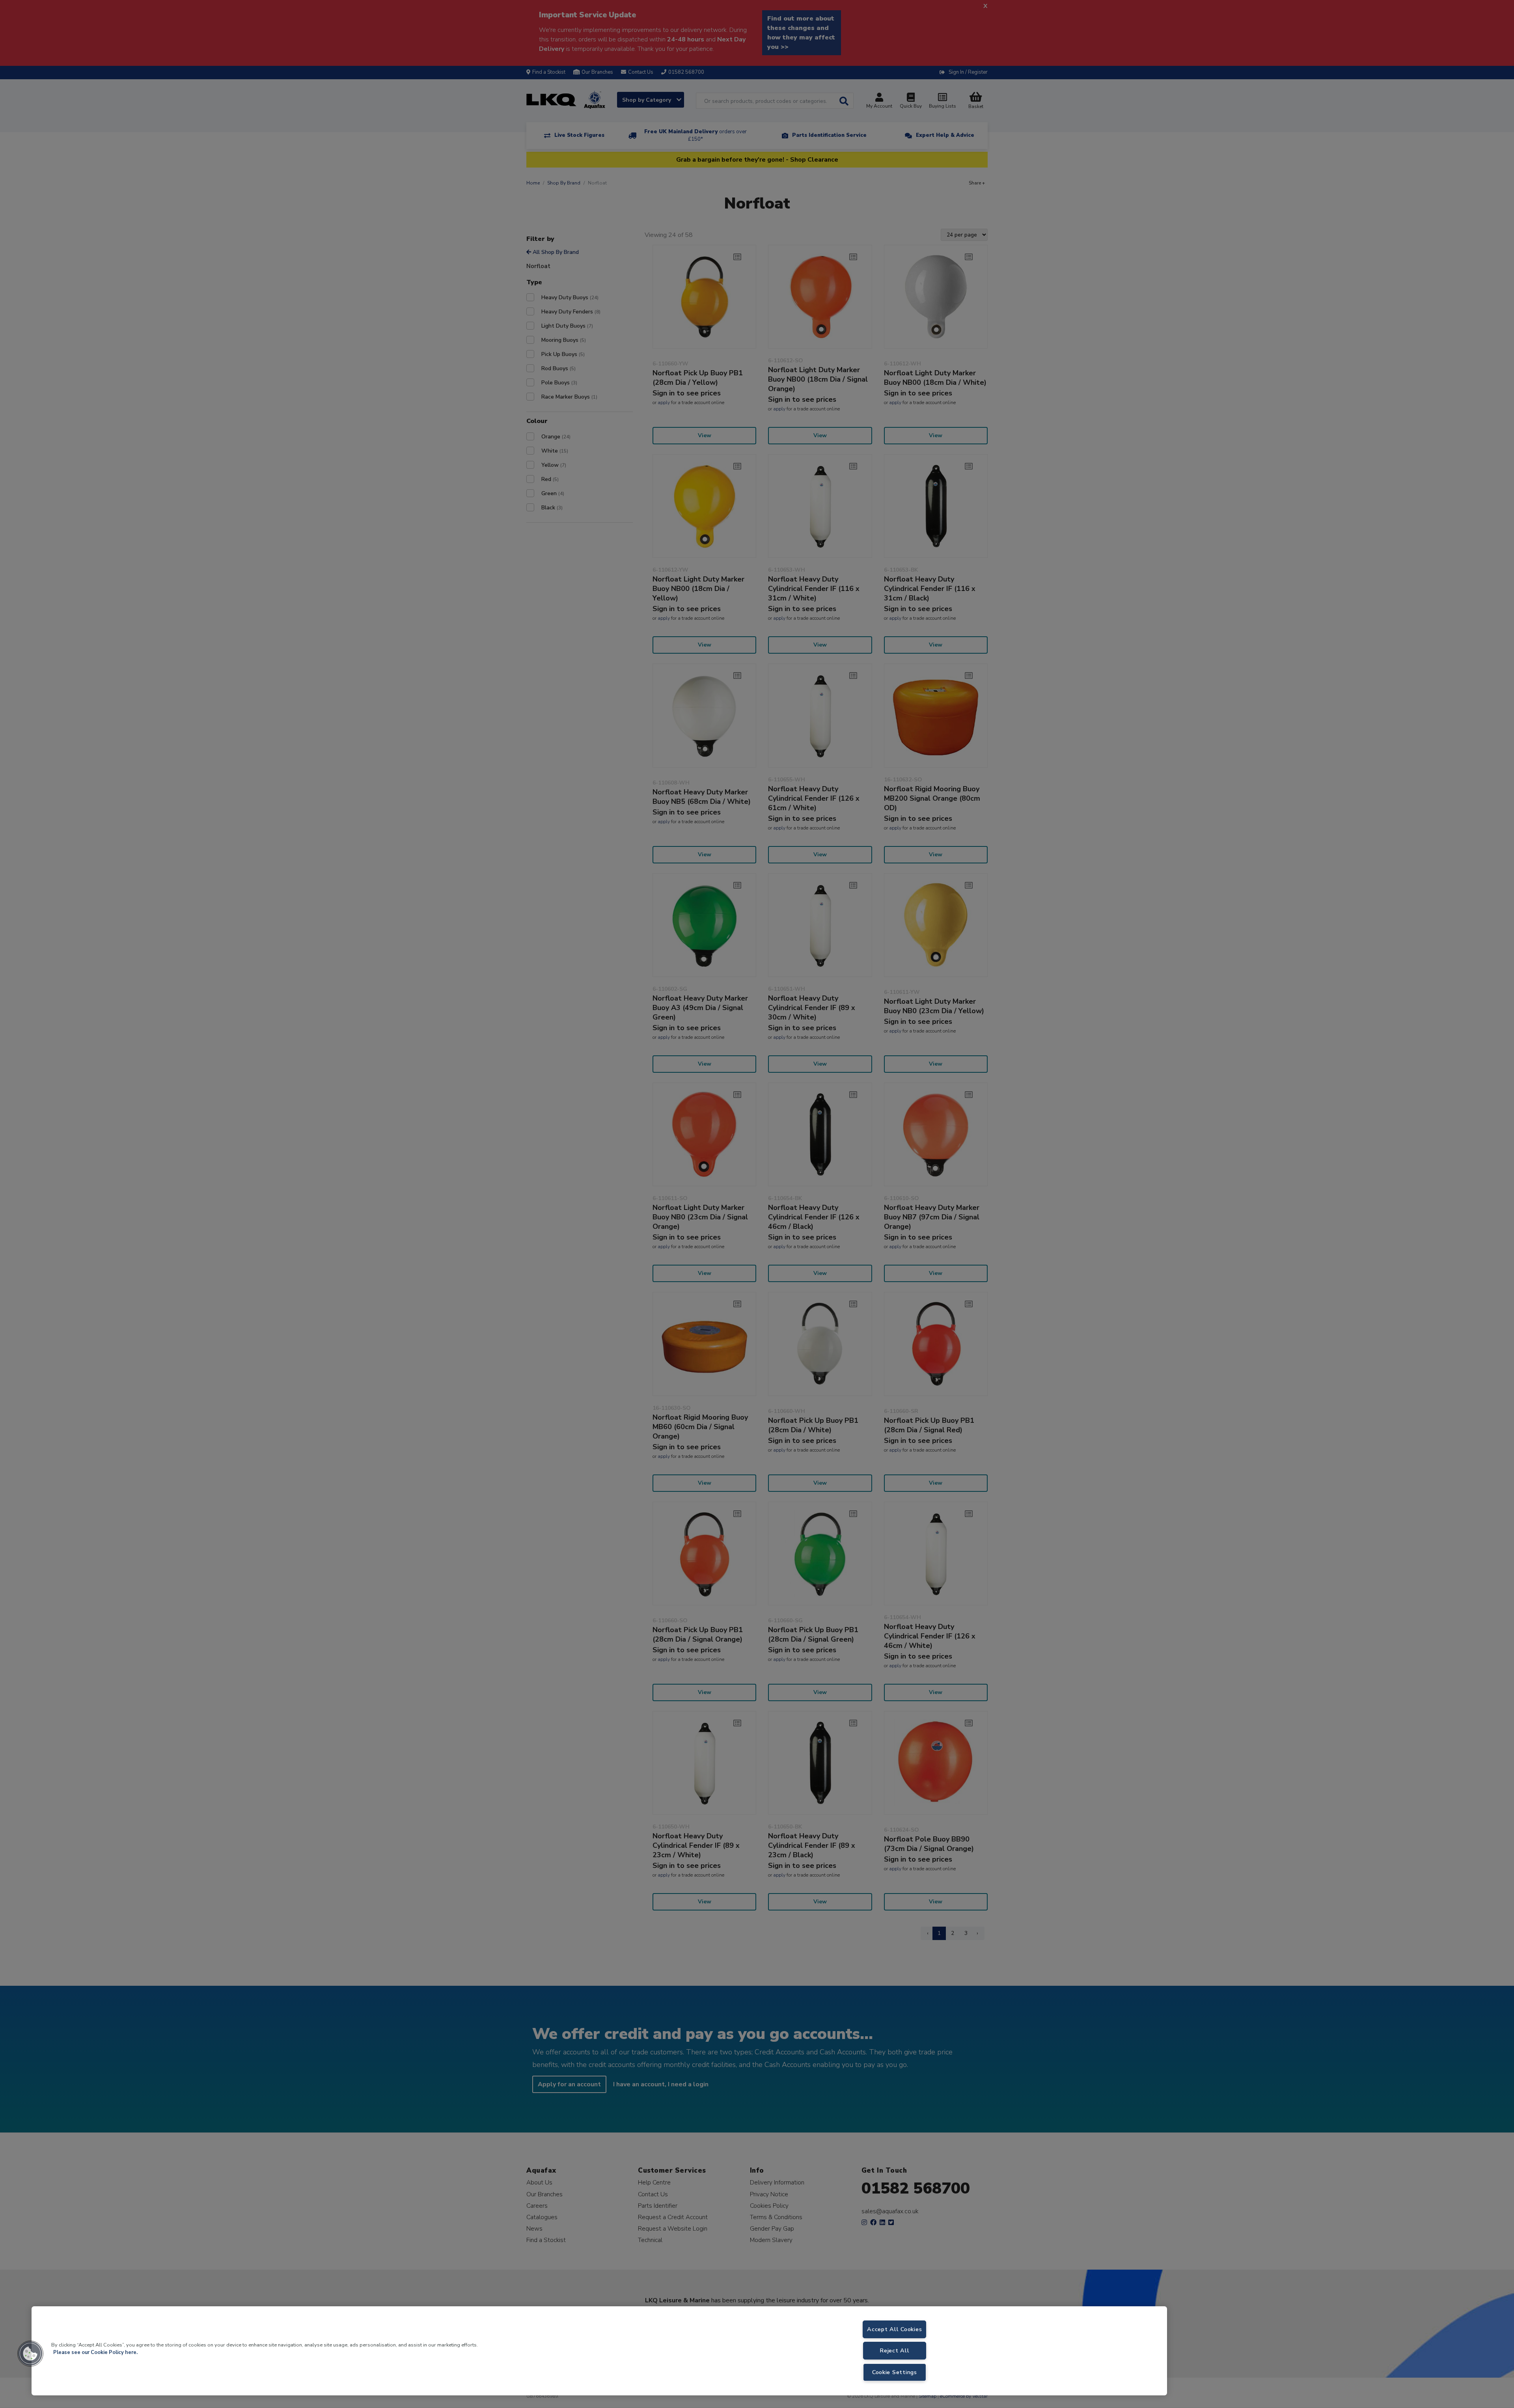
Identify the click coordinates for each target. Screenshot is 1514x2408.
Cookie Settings (895, 2372)
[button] (30, 2354)
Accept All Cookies (894, 2329)
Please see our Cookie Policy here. (95, 2352)
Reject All (894, 2350)
